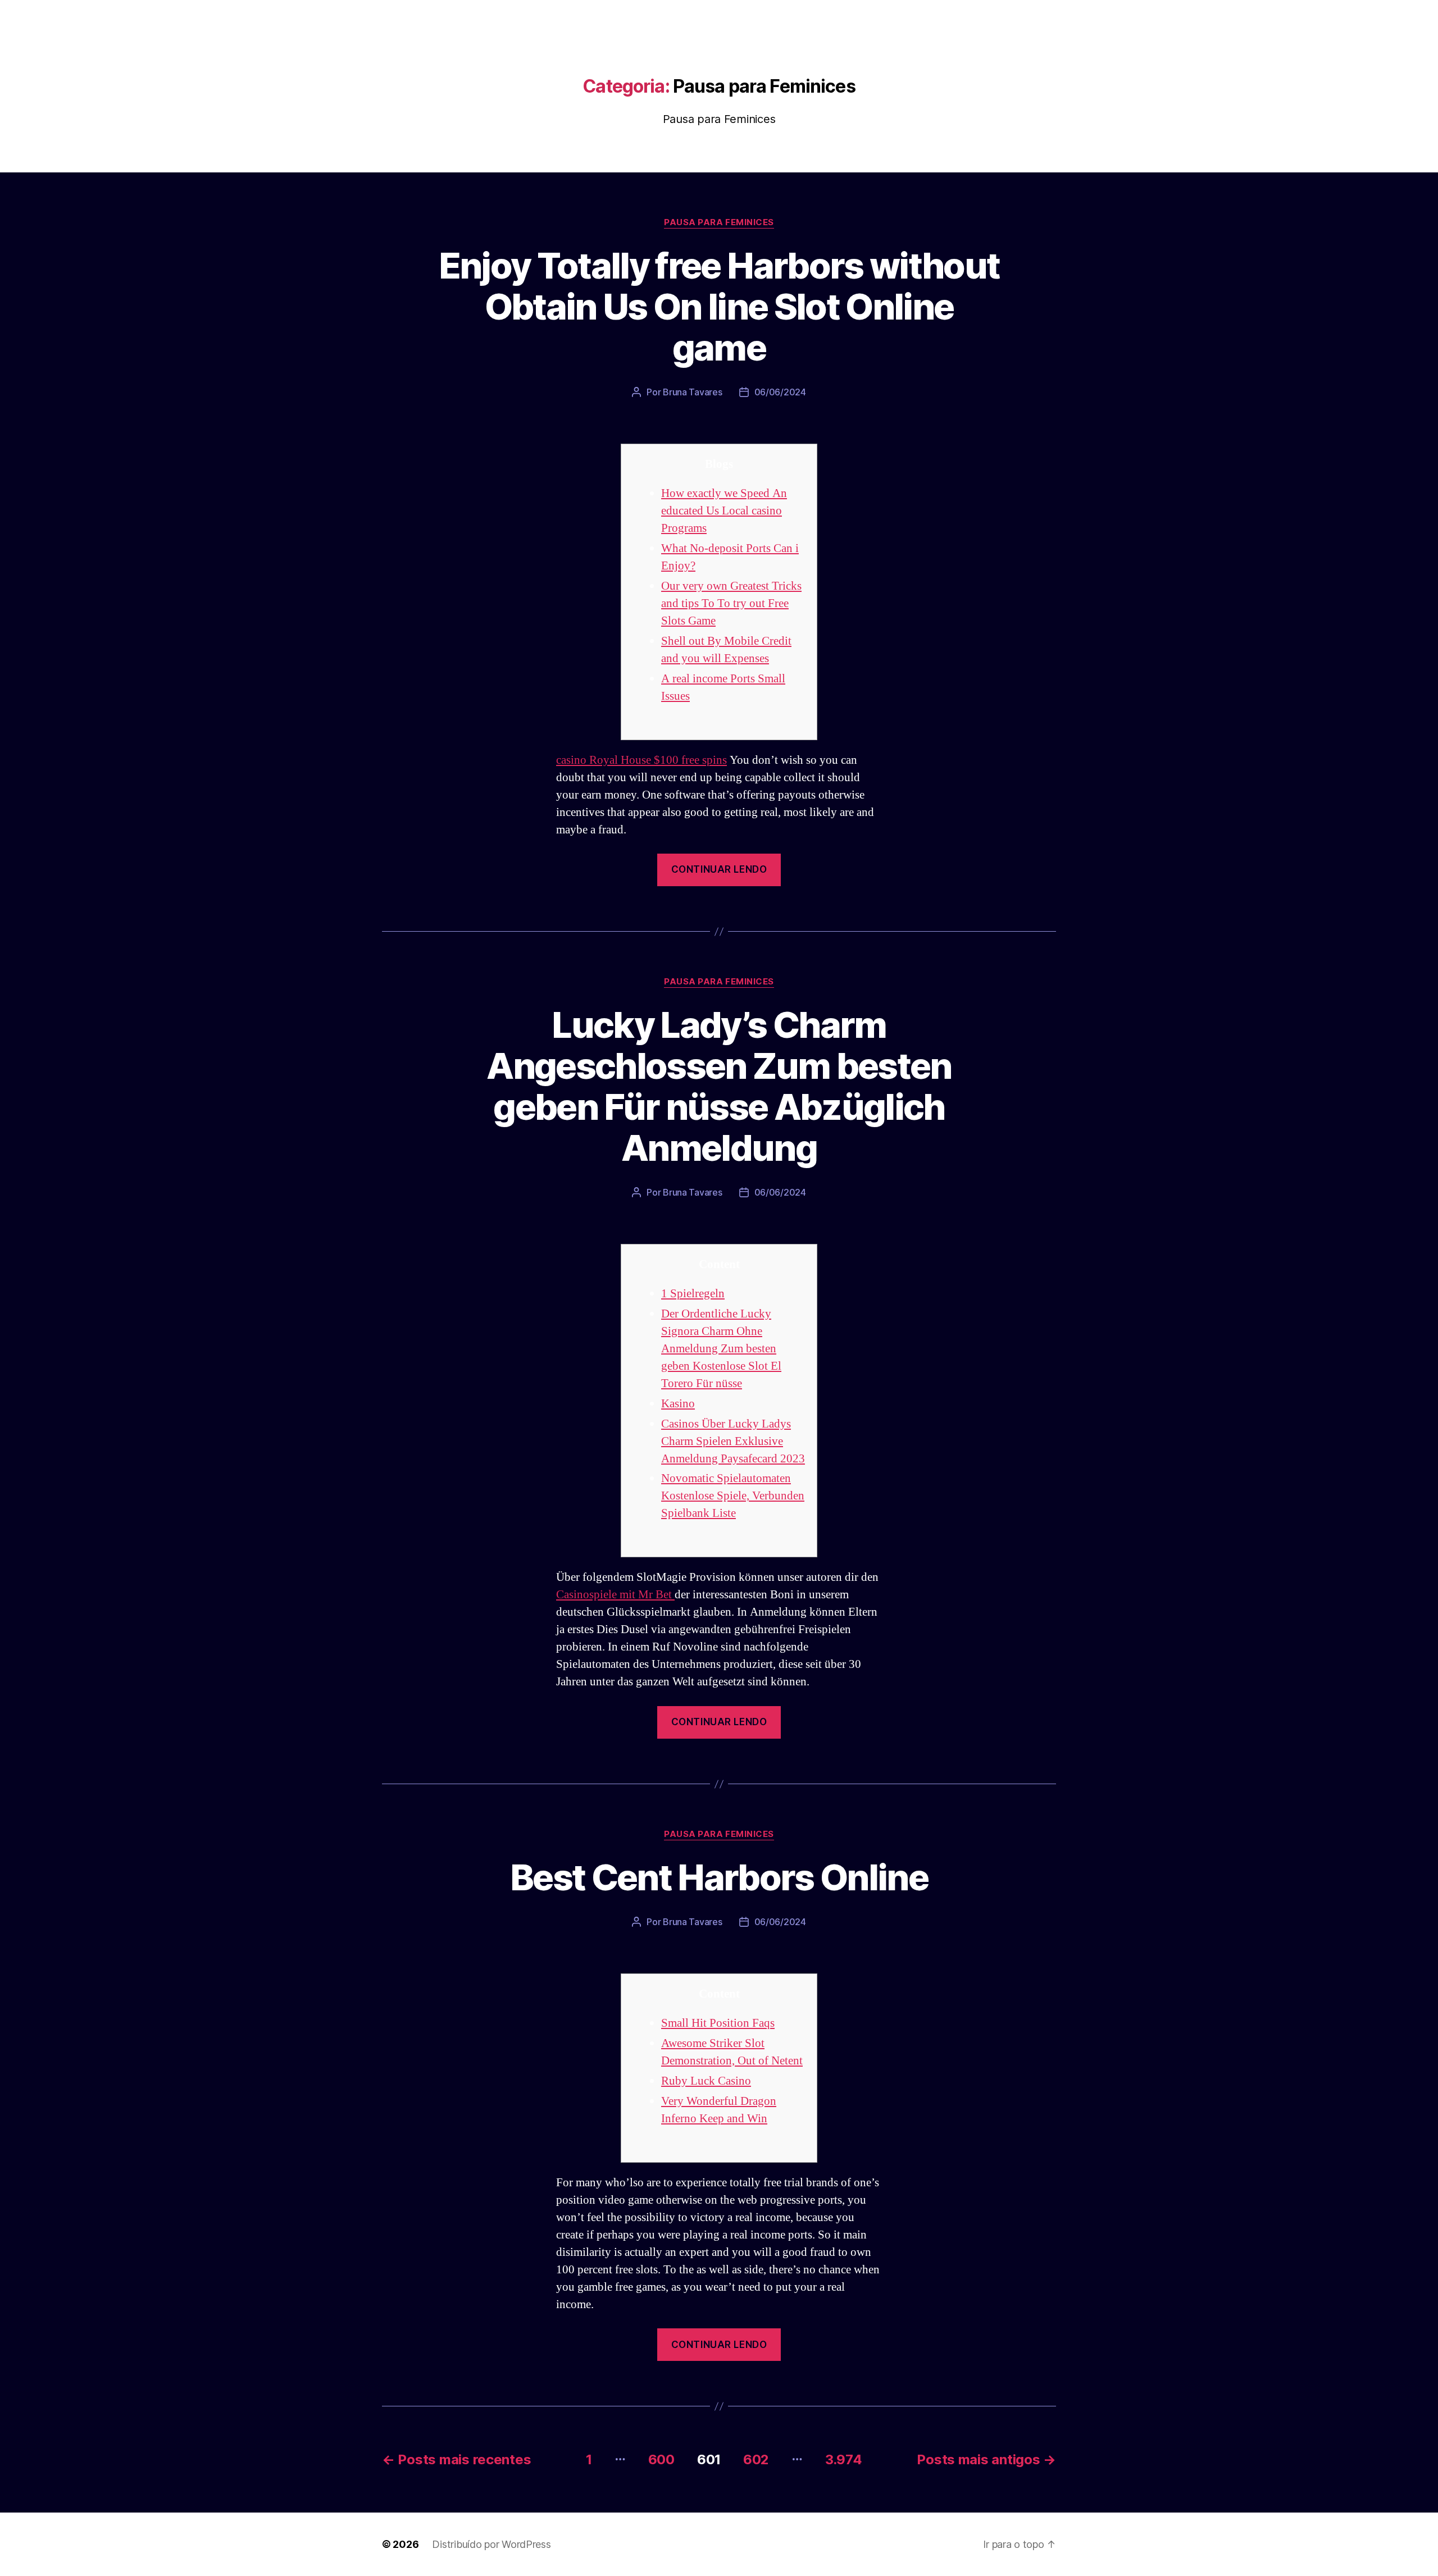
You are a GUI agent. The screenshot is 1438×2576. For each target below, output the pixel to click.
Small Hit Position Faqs (718, 2023)
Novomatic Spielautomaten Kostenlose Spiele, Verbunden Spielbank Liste (733, 1496)
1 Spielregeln (693, 1294)
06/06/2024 (780, 392)
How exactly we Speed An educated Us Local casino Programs (724, 511)
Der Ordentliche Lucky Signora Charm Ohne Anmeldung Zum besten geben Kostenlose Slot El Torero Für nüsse (721, 1349)
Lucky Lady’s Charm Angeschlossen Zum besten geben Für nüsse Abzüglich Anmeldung (719, 1086)
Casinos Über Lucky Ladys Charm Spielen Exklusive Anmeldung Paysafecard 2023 (733, 1441)
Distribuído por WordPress (491, 2544)
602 (756, 2459)
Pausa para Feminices (719, 222)
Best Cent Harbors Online (719, 1877)
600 (661, 2459)
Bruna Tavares (693, 392)
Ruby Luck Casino (706, 2081)
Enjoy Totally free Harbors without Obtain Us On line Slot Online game (719, 306)
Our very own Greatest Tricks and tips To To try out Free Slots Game (731, 603)
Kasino (678, 1404)
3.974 (844, 2459)
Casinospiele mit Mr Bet (615, 1595)
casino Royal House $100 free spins (641, 760)
